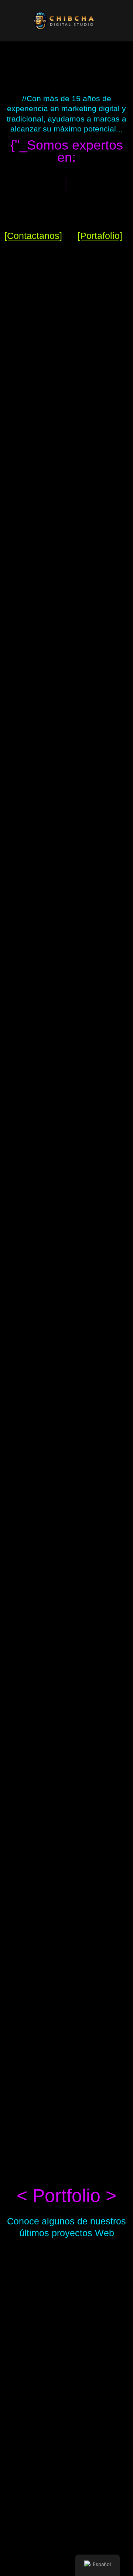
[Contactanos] (33, 236)
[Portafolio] (100, 236)
